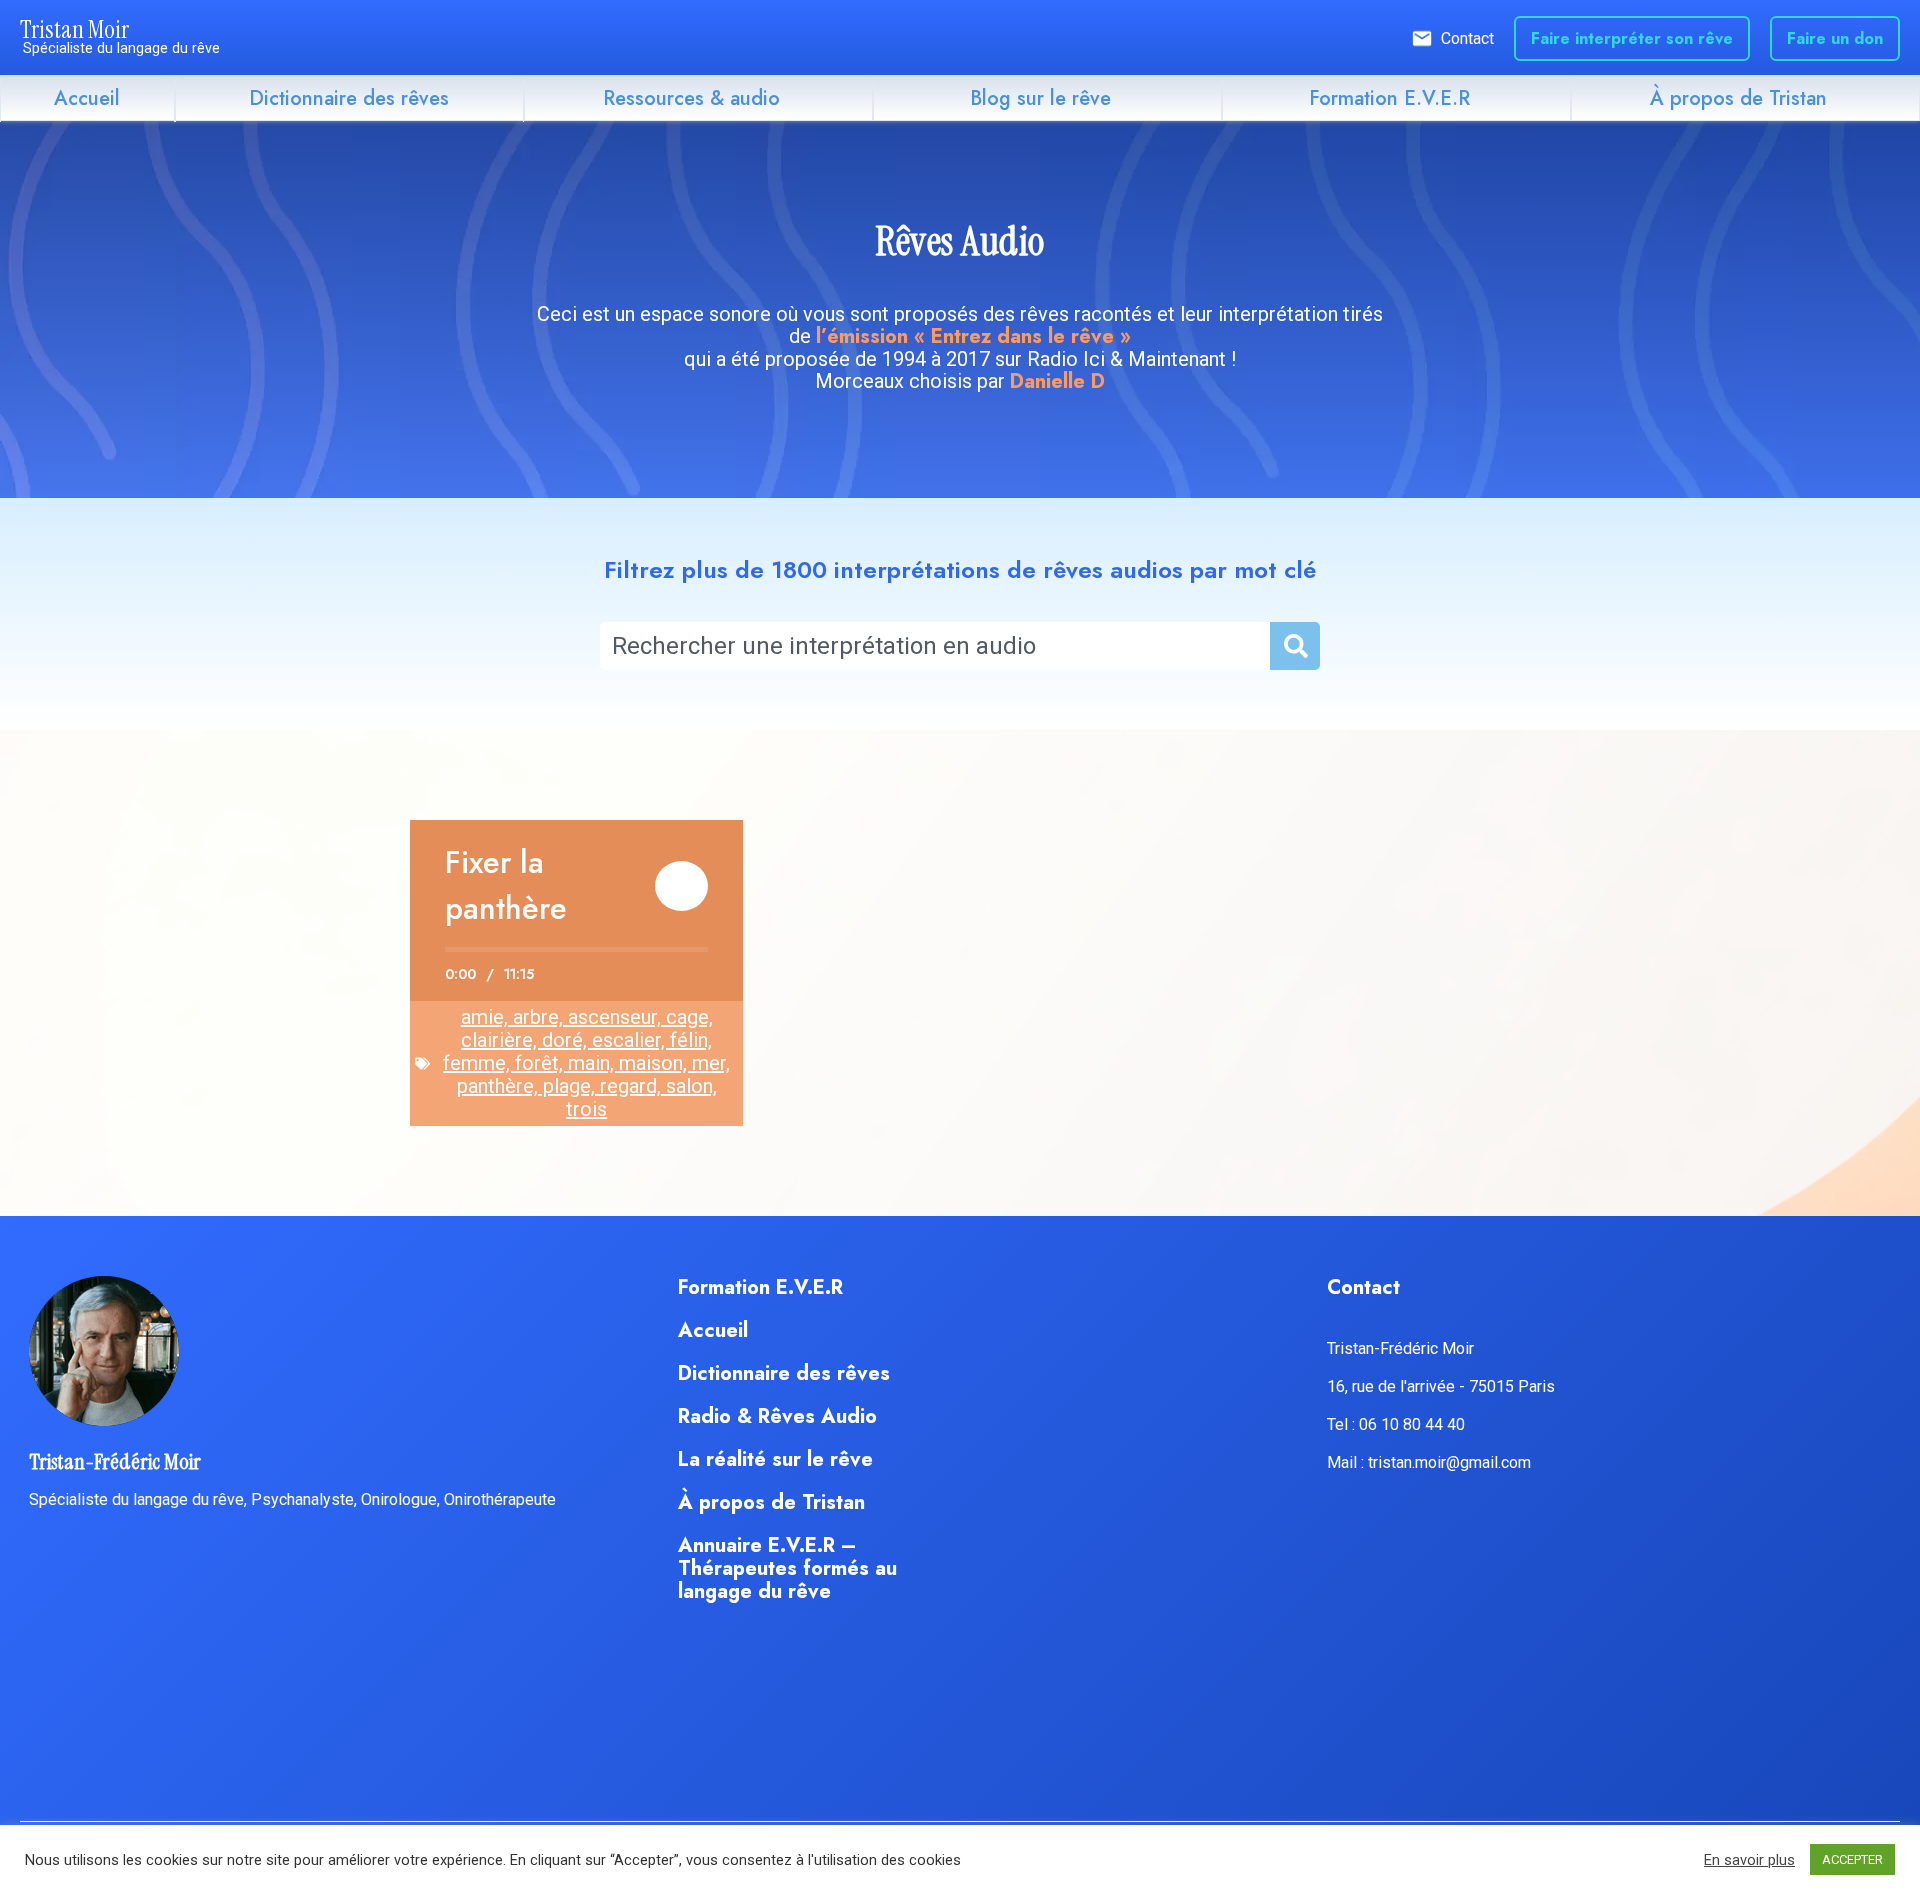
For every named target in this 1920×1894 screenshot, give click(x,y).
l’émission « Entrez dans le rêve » (973, 336)
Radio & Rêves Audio (777, 1416)
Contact (1467, 38)
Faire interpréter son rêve (1632, 38)
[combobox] (935, 646)
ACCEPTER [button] (1852, 1859)
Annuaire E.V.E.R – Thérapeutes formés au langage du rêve (787, 1568)
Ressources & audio (691, 98)
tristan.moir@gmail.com (1449, 1462)
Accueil (87, 98)
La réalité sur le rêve (775, 1459)
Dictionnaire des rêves (349, 98)
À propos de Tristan (1738, 98)
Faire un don (1835, 38)
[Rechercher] (1294, 646)
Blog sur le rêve (1040, 98)
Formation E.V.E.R (1389, 98)
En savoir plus (1749, 1860)
